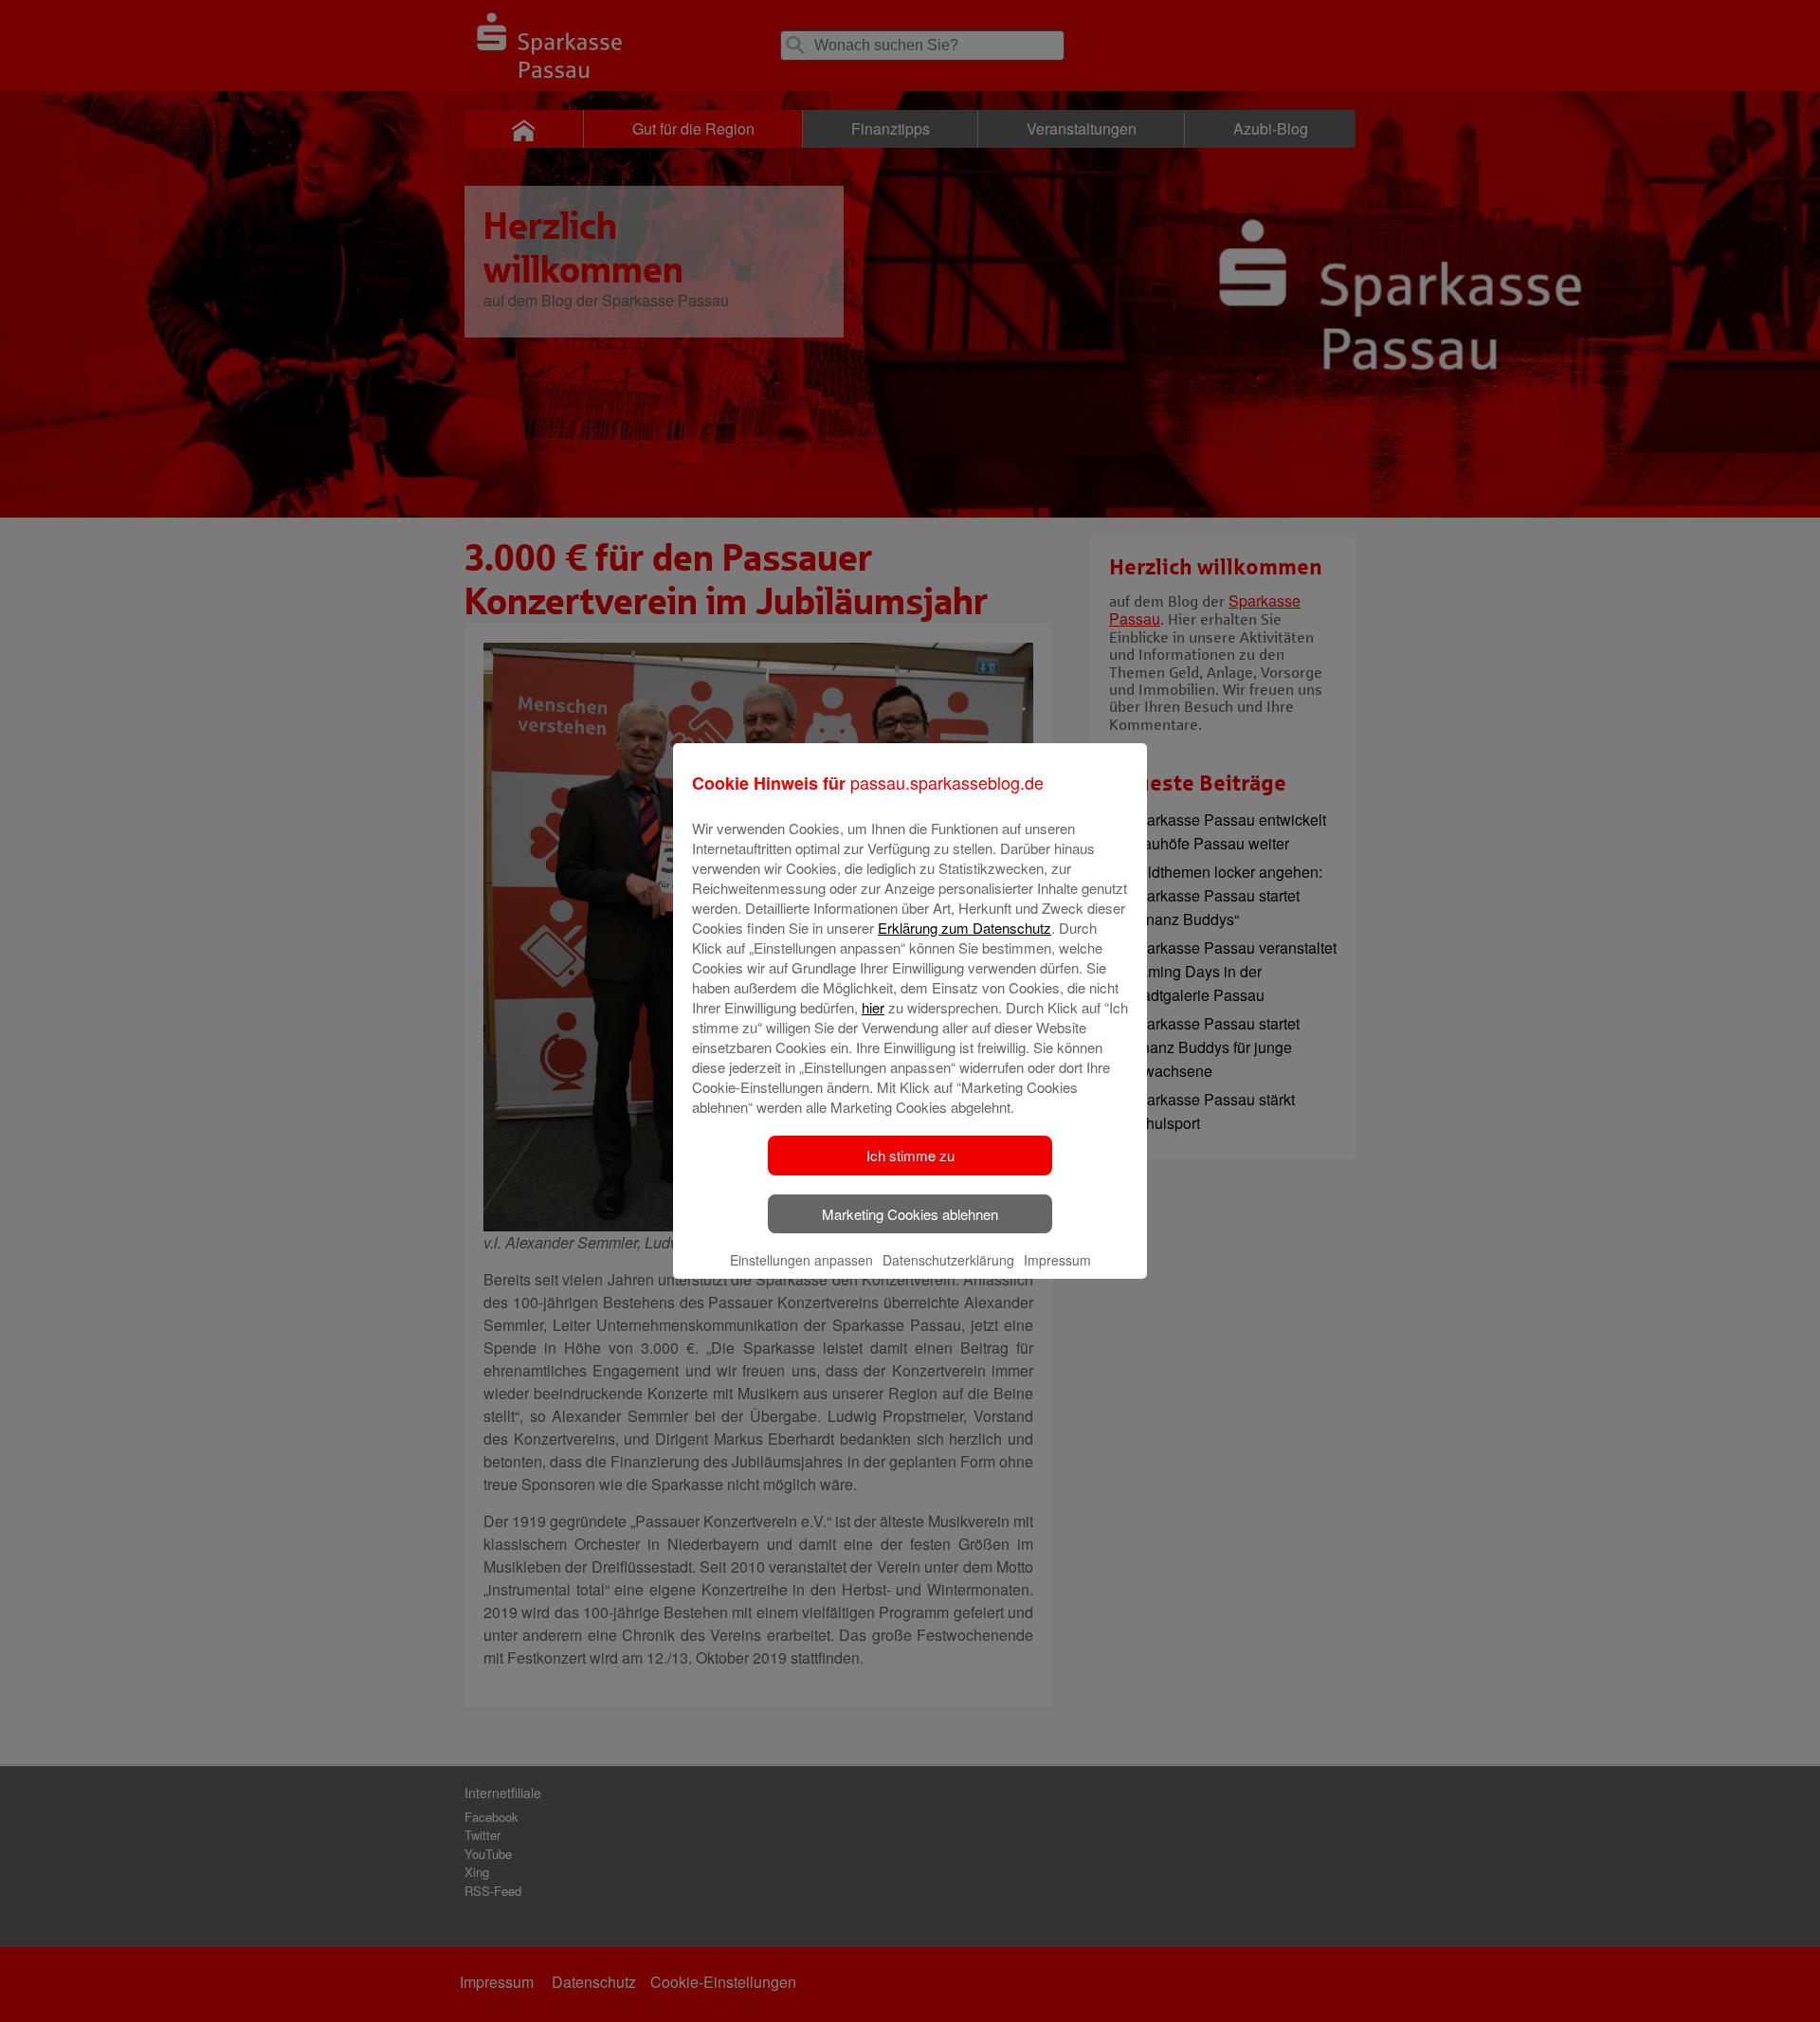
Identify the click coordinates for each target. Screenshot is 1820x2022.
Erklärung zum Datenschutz (965, 928)
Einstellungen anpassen (801, 1260)
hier (873, 1007)
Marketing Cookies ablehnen (910, 1214)
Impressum (1057, 1260)
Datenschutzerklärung (948, 1260)
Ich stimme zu (910, 1155)
